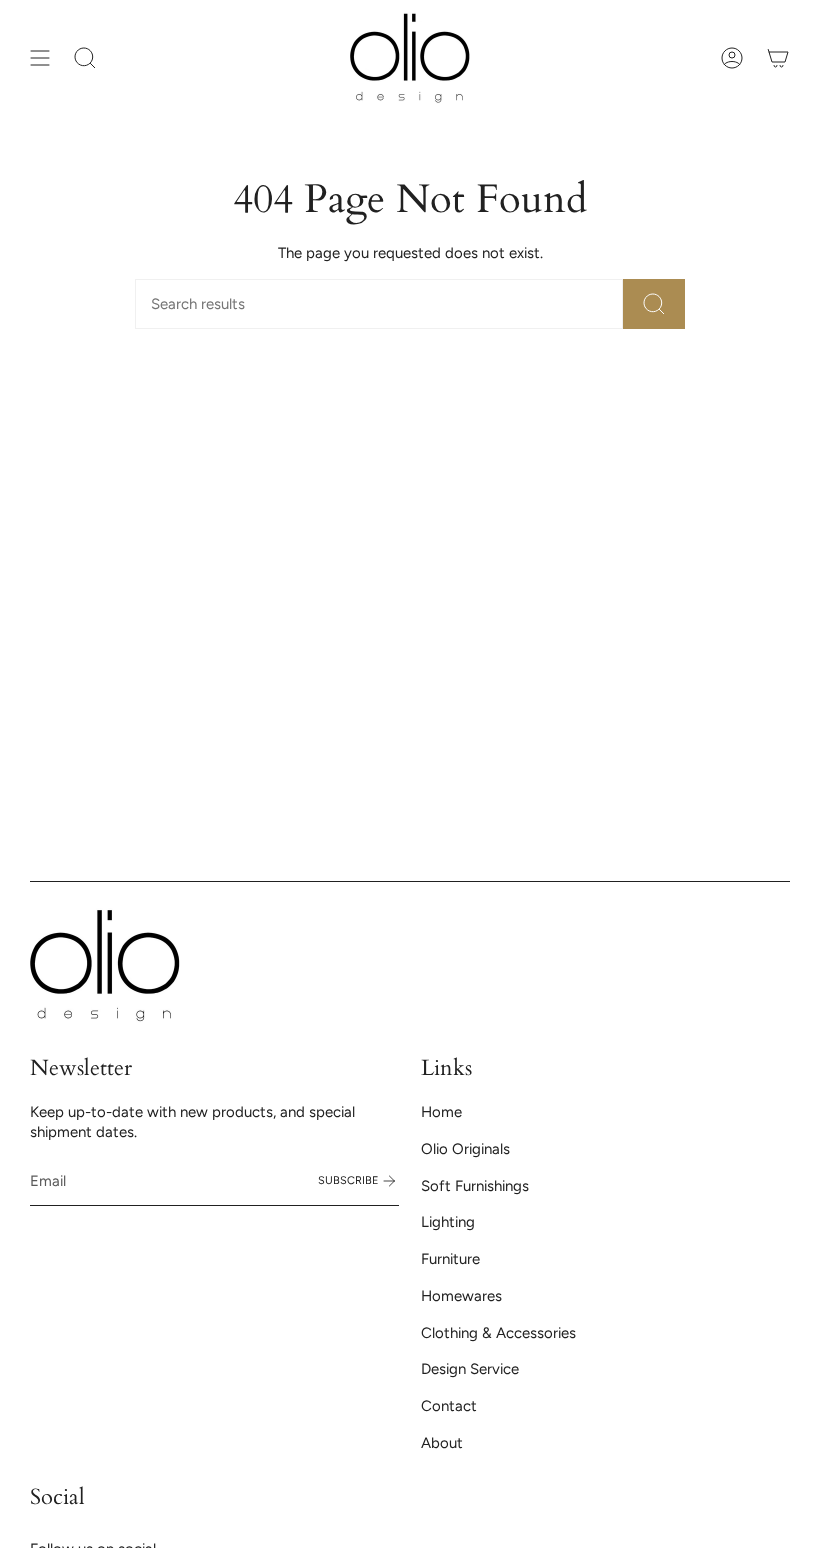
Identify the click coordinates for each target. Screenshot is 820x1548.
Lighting (448, 1222)
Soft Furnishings (475, 1186)
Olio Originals (465, 1149)
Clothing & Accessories (498, 1333)
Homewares (461, 1296)
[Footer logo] (105, 965)
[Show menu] (40, 58)
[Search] (654, 304)
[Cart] (778, 58)
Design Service (470, 1369)
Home (441, 1112)
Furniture (450, 1259)
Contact (449, 1406)
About (442, 1443)
